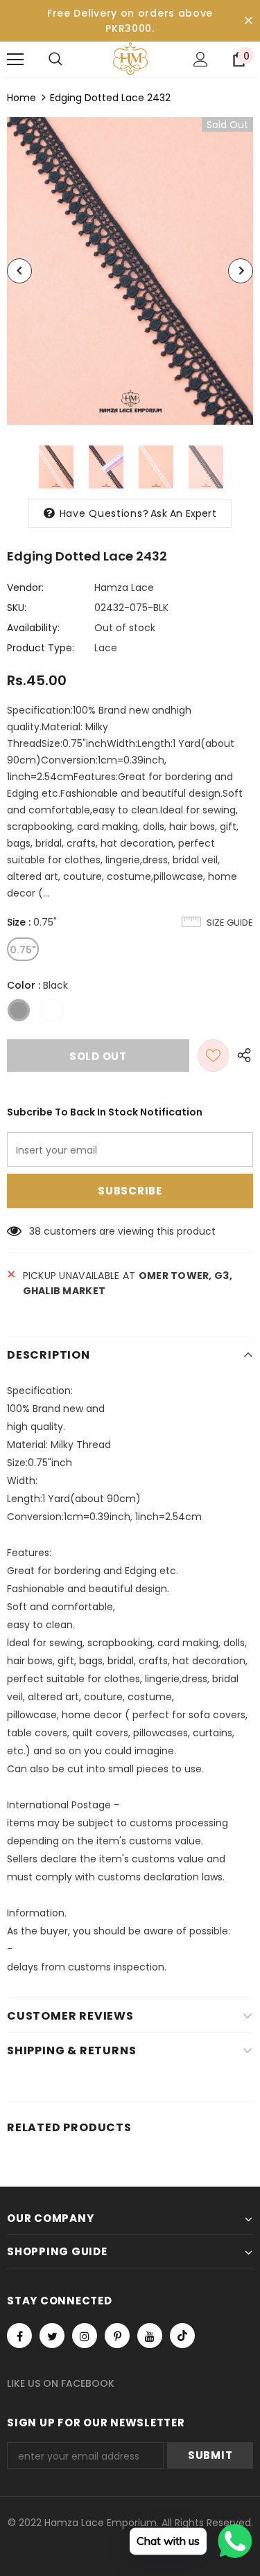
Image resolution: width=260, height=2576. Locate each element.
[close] (248, 21)
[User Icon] (201, 59)
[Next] (241, 271)
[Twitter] (52, 2336)
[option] (130, 271)
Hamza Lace (124, 588)
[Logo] (130, 59)
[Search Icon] (55, 60)
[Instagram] (85, 2336)
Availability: (33, 628)
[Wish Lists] (213, 1056)
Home (21, 98)
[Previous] (19, 271)
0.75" (23, 950)
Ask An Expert (183, 513)
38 (35, 1231)
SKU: (17, 608)
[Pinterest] (117, 2336)
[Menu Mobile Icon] (15, 60)
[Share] (241, 1056)
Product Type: (41, 648)
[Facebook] (19, 2336)
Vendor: (25, 588)
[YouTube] (150, 2336)
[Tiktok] (182, 2336)
